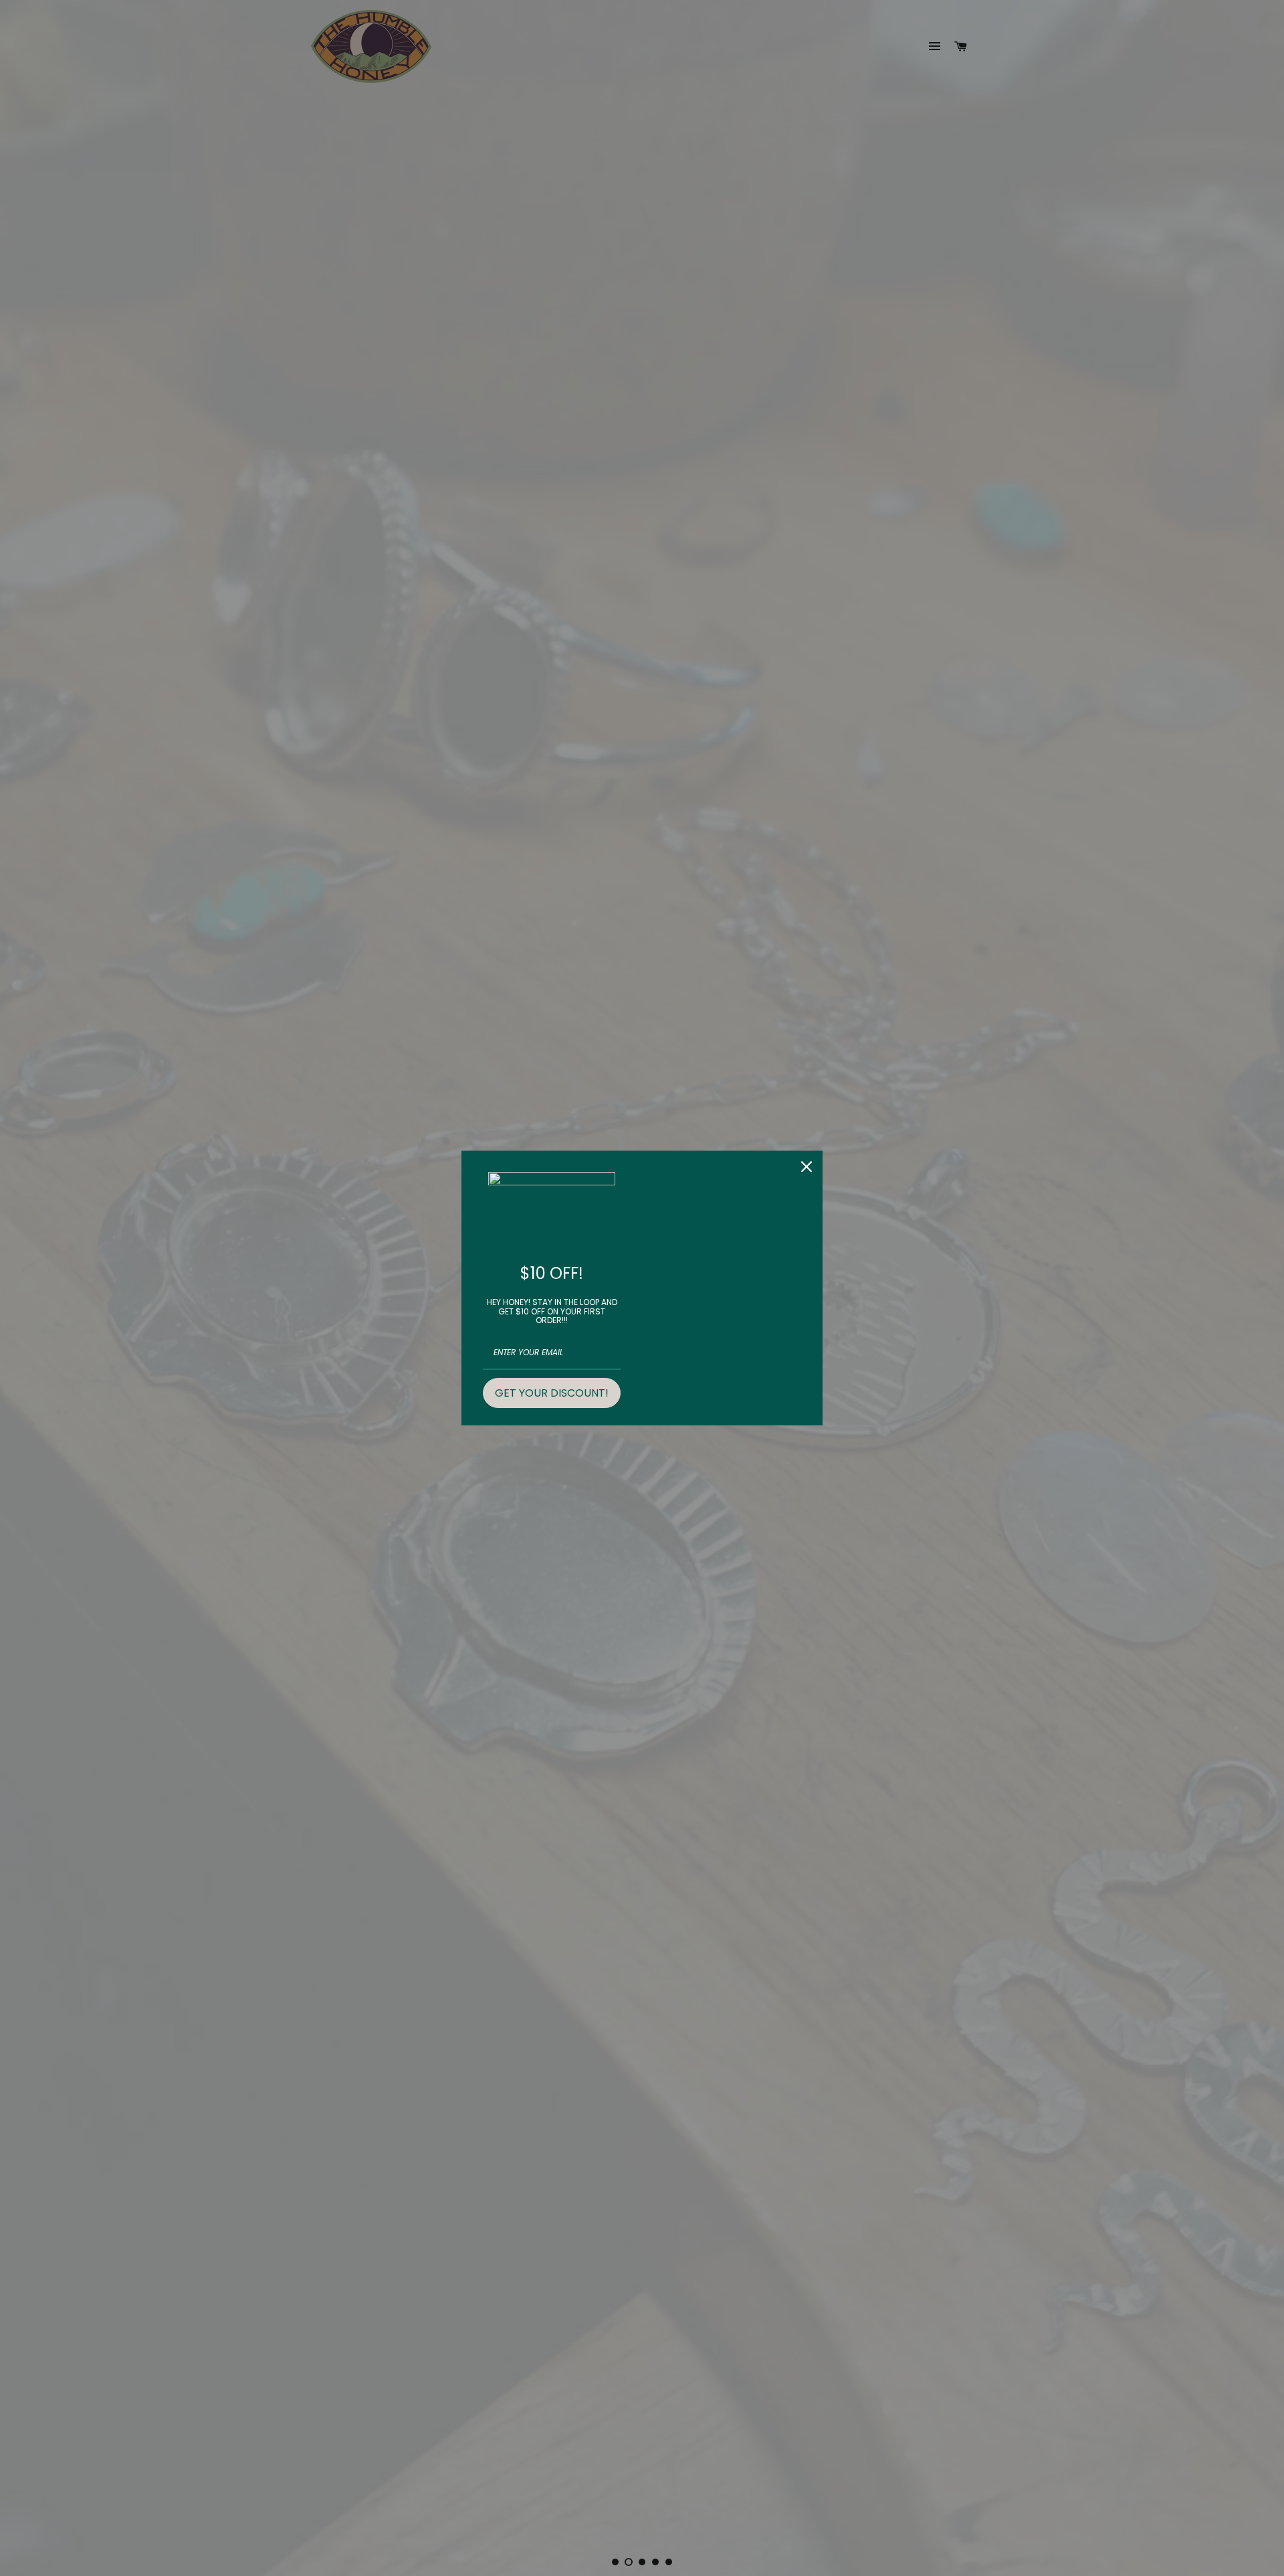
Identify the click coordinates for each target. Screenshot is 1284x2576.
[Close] (807, 1167)
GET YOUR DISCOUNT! (552, 1393)
